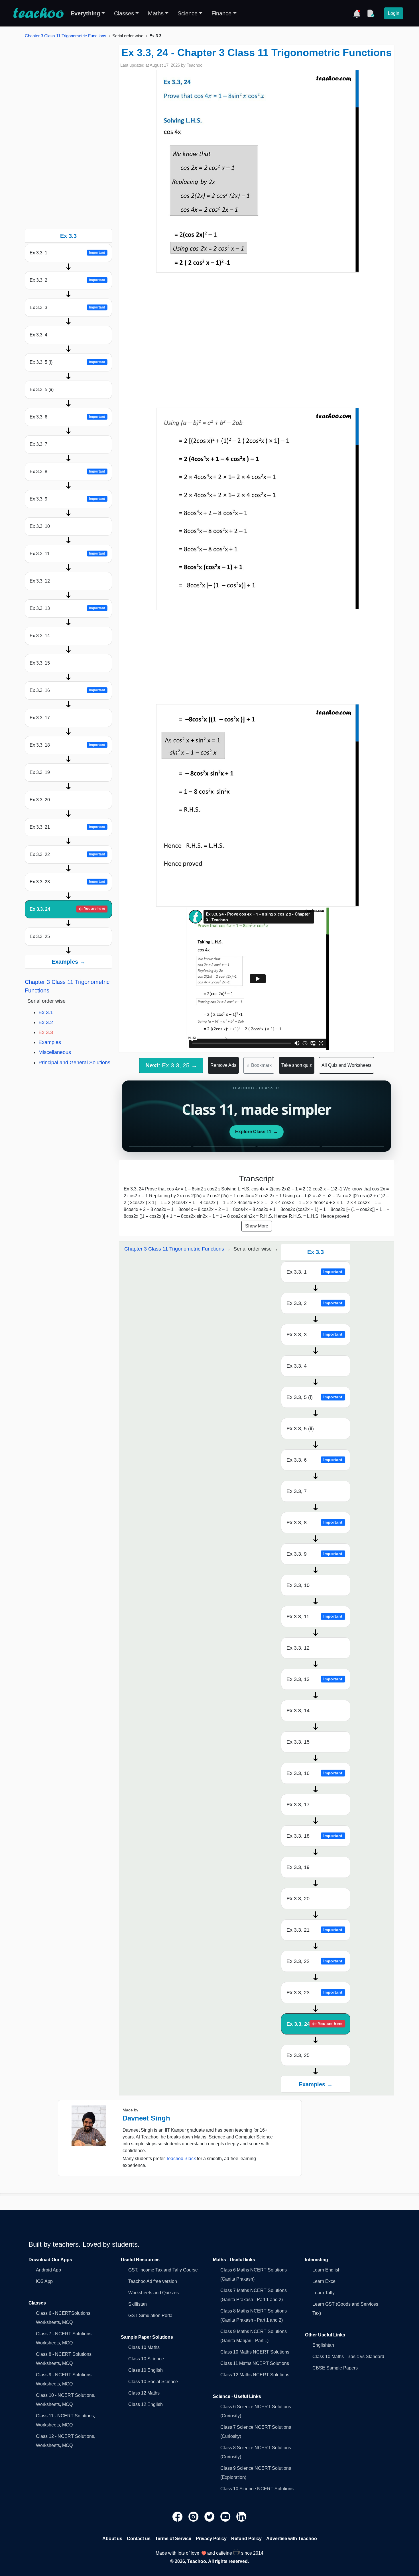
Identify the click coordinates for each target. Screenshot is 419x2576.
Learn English (327, 2270)
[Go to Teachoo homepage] (38, 13)
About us (112, 2539)
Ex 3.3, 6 (67, 417)
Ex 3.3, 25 (40, 936)
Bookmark (259, 1065)
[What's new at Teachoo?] (357, 13)
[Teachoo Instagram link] (194, 2516)
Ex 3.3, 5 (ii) (42, 390)
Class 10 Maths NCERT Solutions (255, 2352)
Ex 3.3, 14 (40, 636)
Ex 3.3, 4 (38, 335)
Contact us (139, 2539)
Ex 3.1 (46, 1012)
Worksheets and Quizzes (153, 2293)
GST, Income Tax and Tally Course (163, 2270)
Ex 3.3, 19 (40, 772)
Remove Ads (223, 1065)
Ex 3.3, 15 (40, 663)
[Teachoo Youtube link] (226, 2516)
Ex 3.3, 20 (40, 800)
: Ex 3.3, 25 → (171, 1065)
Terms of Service (173, 2539)
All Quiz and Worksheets (346, 1065)
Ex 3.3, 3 (67, 308)
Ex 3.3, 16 (67, 690)
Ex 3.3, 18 (67, 745)
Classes (124, 13)
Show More (257, 1226)
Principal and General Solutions (74, 1063)
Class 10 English (146, 2370)
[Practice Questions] (371, 13)
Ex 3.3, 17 (40, 718)
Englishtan (323, 2345)
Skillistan (138, 2304)
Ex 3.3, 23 (67, 882)
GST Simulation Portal (151, 2315)
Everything (85, 13)
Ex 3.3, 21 (67, 827)
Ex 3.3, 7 (38, 444)
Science (188, 13)
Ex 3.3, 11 (67, 554)
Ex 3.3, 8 (67, 472)
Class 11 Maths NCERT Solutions (255, 2363)
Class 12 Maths (144, 2393)
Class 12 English (146, 2404)
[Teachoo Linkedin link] (241, 2516)
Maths (156, 13)
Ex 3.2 (46, 1022)
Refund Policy (246, 2539)
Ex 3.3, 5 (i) (67, 362)
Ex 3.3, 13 (67, 608)
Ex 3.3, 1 (67, 253)
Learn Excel (325, 2281)
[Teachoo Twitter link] (210, 2516)
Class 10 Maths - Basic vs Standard (348, 2357)
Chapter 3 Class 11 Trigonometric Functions (66, 36)
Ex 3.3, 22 (67, 854)
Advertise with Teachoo (292, 2539)
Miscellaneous (55, 1052)
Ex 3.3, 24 (67, 909)
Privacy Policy (211, 2539)
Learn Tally (324, 2293)
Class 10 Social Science (153, 2382)
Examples (50, 1042)
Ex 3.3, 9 (67, 499)
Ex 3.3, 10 (40, 526)
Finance (221, 13)
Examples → (69, 962)
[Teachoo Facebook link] (178, 2516)
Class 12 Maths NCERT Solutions (255, 2375)
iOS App (44, 2281)
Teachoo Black (181, 2159)
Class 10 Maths (144, 2347)
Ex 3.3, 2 (67, 280)
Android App (48, 2270)
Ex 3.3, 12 (40, 581)
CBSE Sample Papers (335, 2368)
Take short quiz (297, 1065)
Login (394, 13)
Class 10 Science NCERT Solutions (257, 2489)
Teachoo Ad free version (153, 2281)
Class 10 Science (146, 2359)
